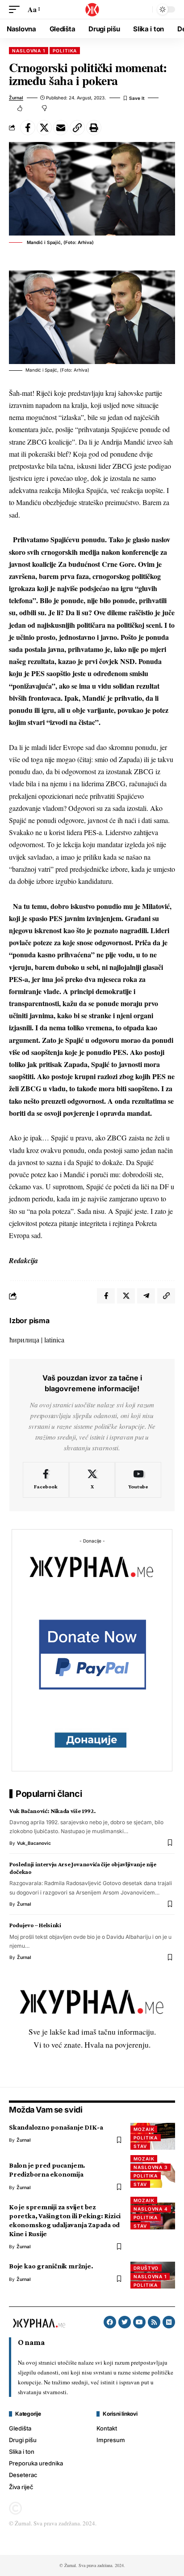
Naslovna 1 (29, 51)
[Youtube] (138, 1480)
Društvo (146, 2268)
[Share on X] (44, 128)
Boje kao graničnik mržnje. (51, 2266)
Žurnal (16, 98)
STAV (140, 2146)
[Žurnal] (92, 9)
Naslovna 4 (151, 2209)
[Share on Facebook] (28, 128)
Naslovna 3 (151, 2167)
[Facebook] (46, 1480)
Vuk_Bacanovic (34, 1843)
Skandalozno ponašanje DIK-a (56, 2127)
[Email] (61, 128)
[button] (17, 9)
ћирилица (24, 1339)
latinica (54, 1339)
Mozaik (144, 2129)
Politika (65, 51)
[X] (92, 1480)
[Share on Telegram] (146, 1296)
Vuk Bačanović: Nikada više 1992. (52, 1811)
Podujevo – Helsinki (35, 1925)
